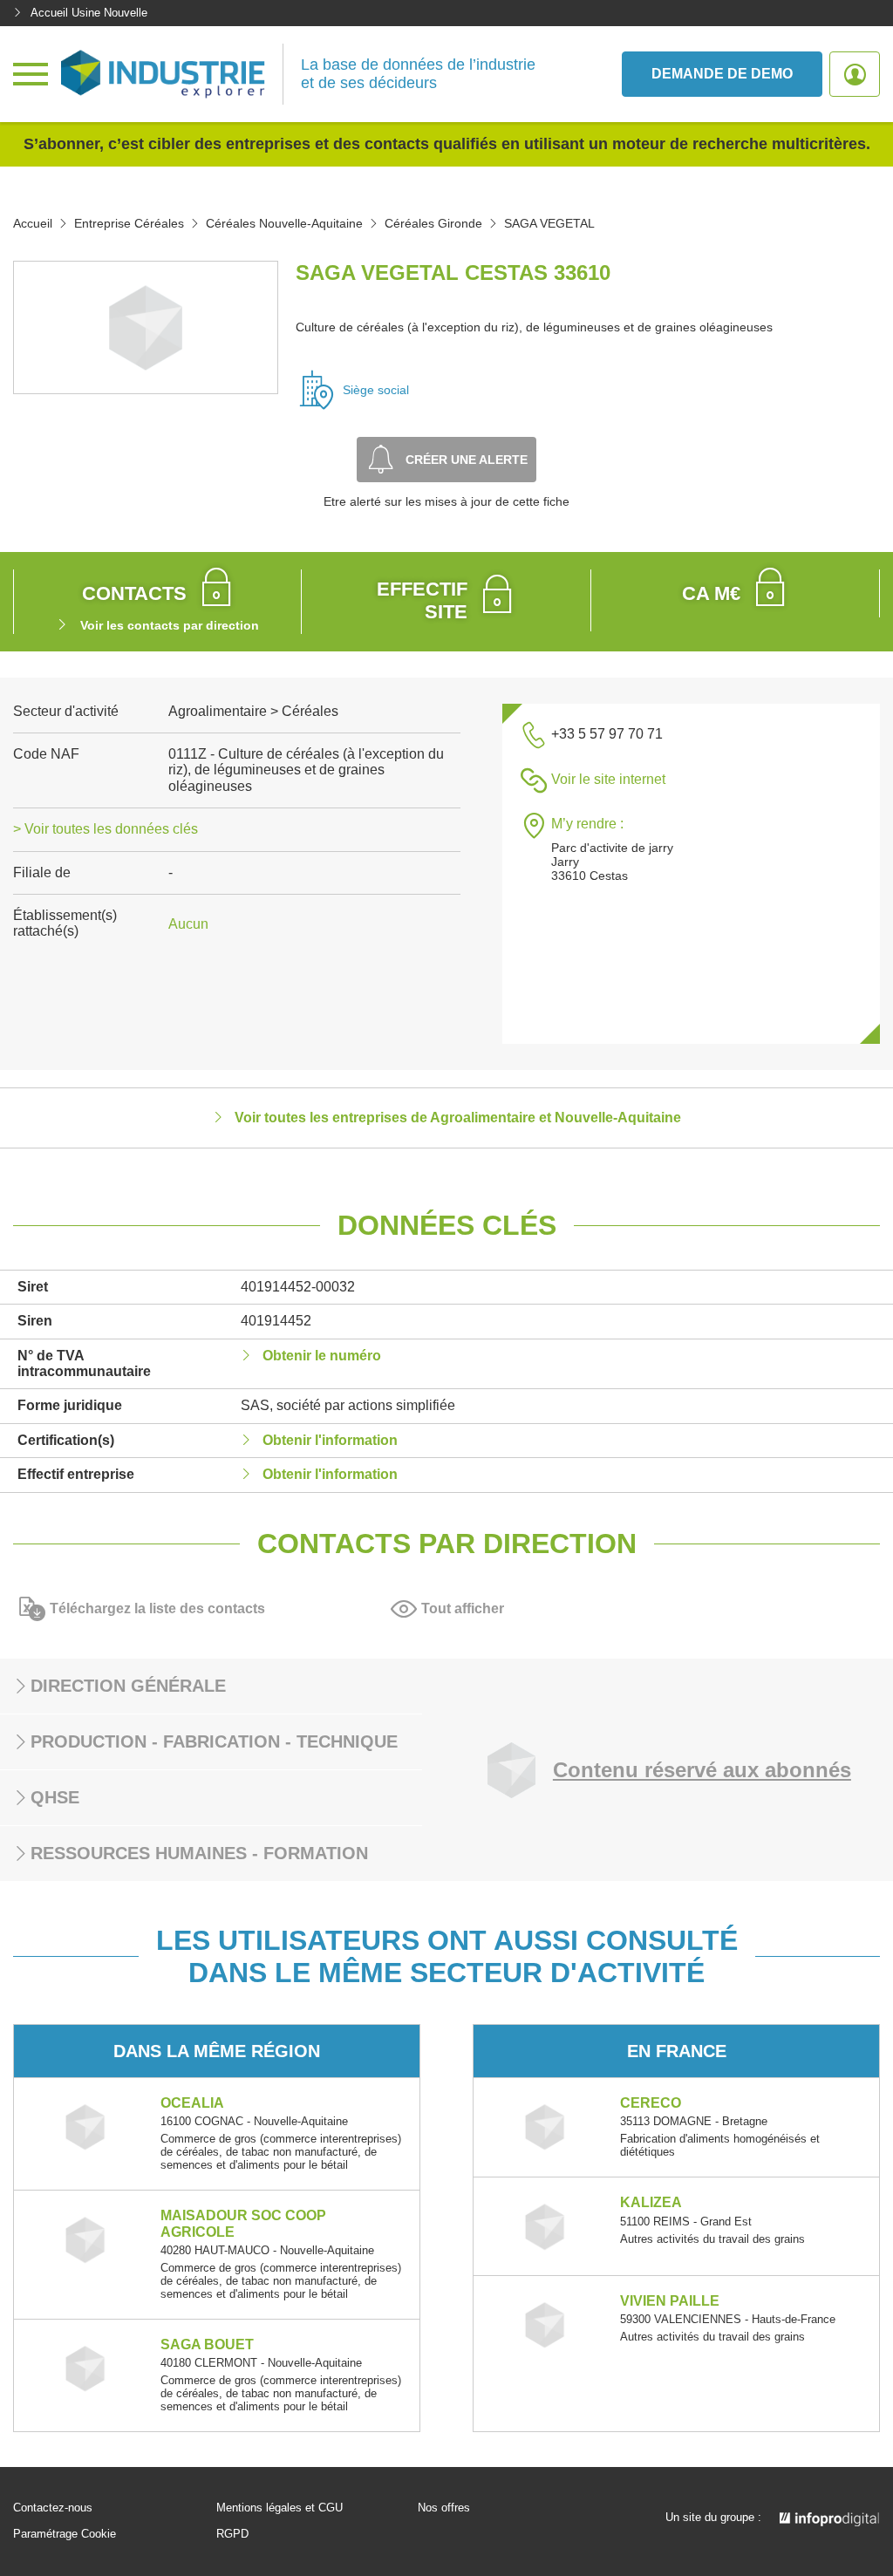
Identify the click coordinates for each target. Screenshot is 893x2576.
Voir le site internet (608, 779)
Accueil (33, 223)
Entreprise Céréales (129, 223)
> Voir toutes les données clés (106, 829)
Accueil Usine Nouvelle (89, 13)
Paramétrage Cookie (65, 2534)
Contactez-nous (53, 2508)
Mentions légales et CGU (279, 2508)
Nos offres (444, 2508)
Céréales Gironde (433, 223)
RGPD (232, 2534)
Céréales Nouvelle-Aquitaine (284, 223)
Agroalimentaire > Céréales (253, 711)
